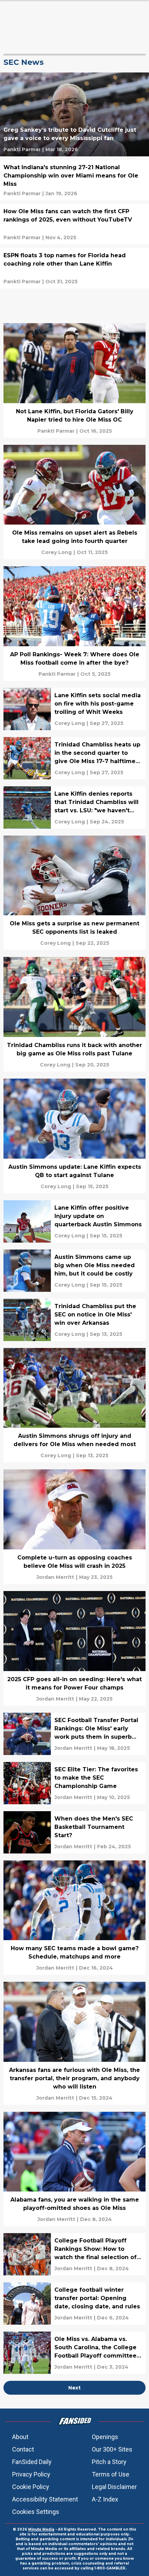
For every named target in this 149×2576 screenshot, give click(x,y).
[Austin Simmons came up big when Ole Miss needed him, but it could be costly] (74, 1271)
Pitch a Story (109, 2462)
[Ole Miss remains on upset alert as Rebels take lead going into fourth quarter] (74, 502)
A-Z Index (105, 2499)
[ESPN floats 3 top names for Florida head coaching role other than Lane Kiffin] (74, 268)
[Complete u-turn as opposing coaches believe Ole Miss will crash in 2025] (74, 1527)
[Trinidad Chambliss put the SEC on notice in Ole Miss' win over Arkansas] (74, 1320)
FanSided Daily (32, 2462)
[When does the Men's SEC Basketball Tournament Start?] (74, 1832)
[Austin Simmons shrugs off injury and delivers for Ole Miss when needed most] (74, 1405)
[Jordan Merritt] (55, 1577)
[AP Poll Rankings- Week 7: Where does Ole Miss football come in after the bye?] (74, 624)
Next (74, 2388)
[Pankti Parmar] (22, 149)
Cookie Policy (31, 2487)
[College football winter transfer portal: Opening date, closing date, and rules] (74, 2303)
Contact (23, 2449)
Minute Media (41, 2529)
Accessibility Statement (45, 2499)
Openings (105, 2437)
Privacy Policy (31, 2474)
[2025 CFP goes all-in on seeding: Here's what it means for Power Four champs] (74, 1648)
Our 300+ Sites (112, 2449)
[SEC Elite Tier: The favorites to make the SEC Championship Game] (74, 1783)
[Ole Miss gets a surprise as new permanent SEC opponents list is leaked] (74, 893)
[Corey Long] (56, 552)
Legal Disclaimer (114, 2487)
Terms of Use (111, 2474)
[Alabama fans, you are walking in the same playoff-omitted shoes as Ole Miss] (74, 2169)
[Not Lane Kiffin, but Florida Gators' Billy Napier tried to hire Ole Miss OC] (74, 381)
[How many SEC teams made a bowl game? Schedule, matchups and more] (74, 1918)
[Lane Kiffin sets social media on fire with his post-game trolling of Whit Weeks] (74, 709)
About (20, 2437)
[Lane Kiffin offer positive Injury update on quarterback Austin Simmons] (74, 1221)
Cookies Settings (36, 2512)
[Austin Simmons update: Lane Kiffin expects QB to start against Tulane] (74, 1136)
